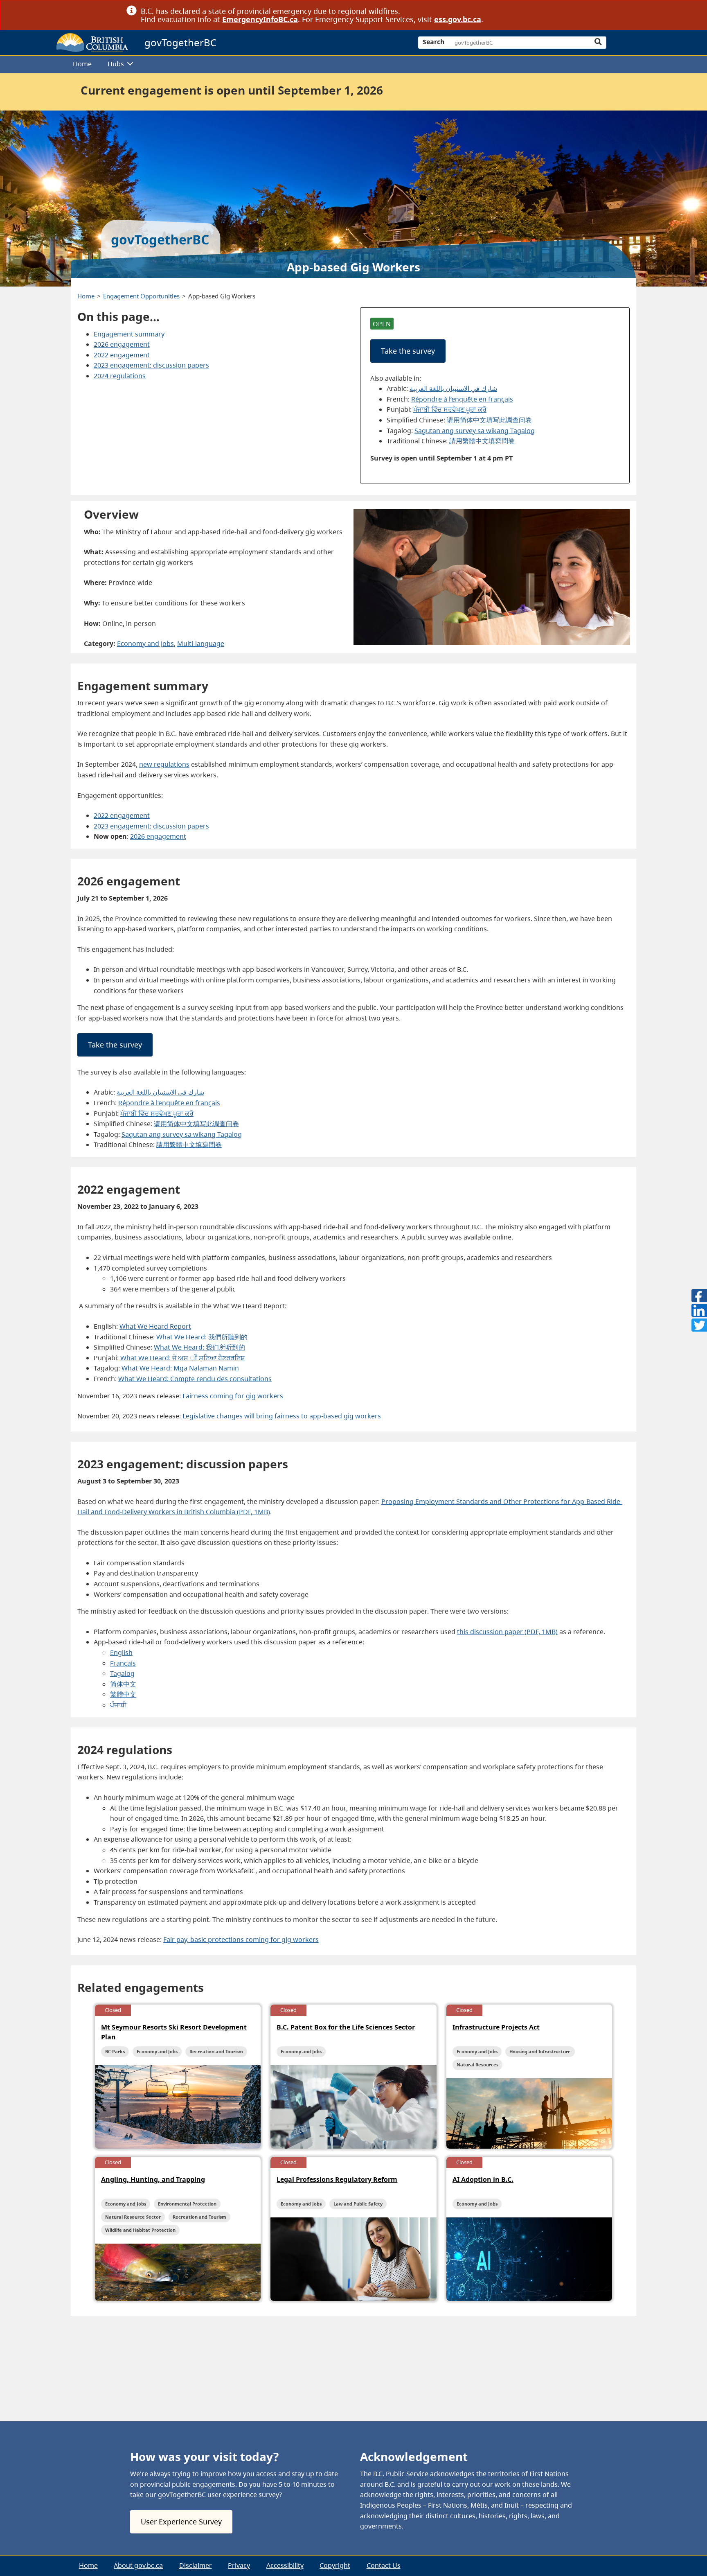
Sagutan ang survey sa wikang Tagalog (475, 431)
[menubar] (350, 64)
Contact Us (384, 2565)
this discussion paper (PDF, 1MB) (507, 1632)
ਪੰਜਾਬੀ (118, 1705)
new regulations (164, 764)
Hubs (116, 64)
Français (123, 1663)
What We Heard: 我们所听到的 (199, 1347)
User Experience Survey (181, 2522)
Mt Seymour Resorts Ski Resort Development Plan (174, 2032)
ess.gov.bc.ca (458, 19)
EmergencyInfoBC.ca (260, 19)
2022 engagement (122, 355)
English (121, 1653)
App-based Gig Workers (222, 296)
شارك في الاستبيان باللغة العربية (453, 388)
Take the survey (408, 351)
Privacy (239, 2565)
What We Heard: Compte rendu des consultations (195, 1379)
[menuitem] (82, 64)
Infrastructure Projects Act (496, 2027)
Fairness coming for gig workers (233, 1396)
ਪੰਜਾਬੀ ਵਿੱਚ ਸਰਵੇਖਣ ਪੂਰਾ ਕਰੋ (450, 409)
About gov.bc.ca (138, 2565)
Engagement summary (129, 334)
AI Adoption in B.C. (483, 2179)
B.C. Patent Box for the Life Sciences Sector (346, 2027)
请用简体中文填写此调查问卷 (489, 420)
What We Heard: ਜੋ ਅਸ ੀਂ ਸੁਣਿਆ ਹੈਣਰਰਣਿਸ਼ (183, 1358)
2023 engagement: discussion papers (151, 365)
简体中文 (123, 1684)
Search (434, 42)
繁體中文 (123, 1694)
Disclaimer (196, 2565)
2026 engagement (122, 344)
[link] (578, 11)
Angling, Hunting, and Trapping (153, 2179)
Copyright (335, 2565)
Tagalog (122, 1673)
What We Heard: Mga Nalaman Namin (180, 1368)
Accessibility (285, 2565)
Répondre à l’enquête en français (462, 399)
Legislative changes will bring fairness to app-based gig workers (282, 1416)
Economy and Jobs (145, 643)
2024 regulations (120, 376)
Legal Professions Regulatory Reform (337, 2179)
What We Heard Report (155, 1326)
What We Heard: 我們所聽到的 (202, 1337)
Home (82, 64)
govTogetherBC (180, 42)
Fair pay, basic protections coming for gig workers (241, 1939)
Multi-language (201, 643)
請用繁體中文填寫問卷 (482, 441)
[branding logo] (92, 43)
